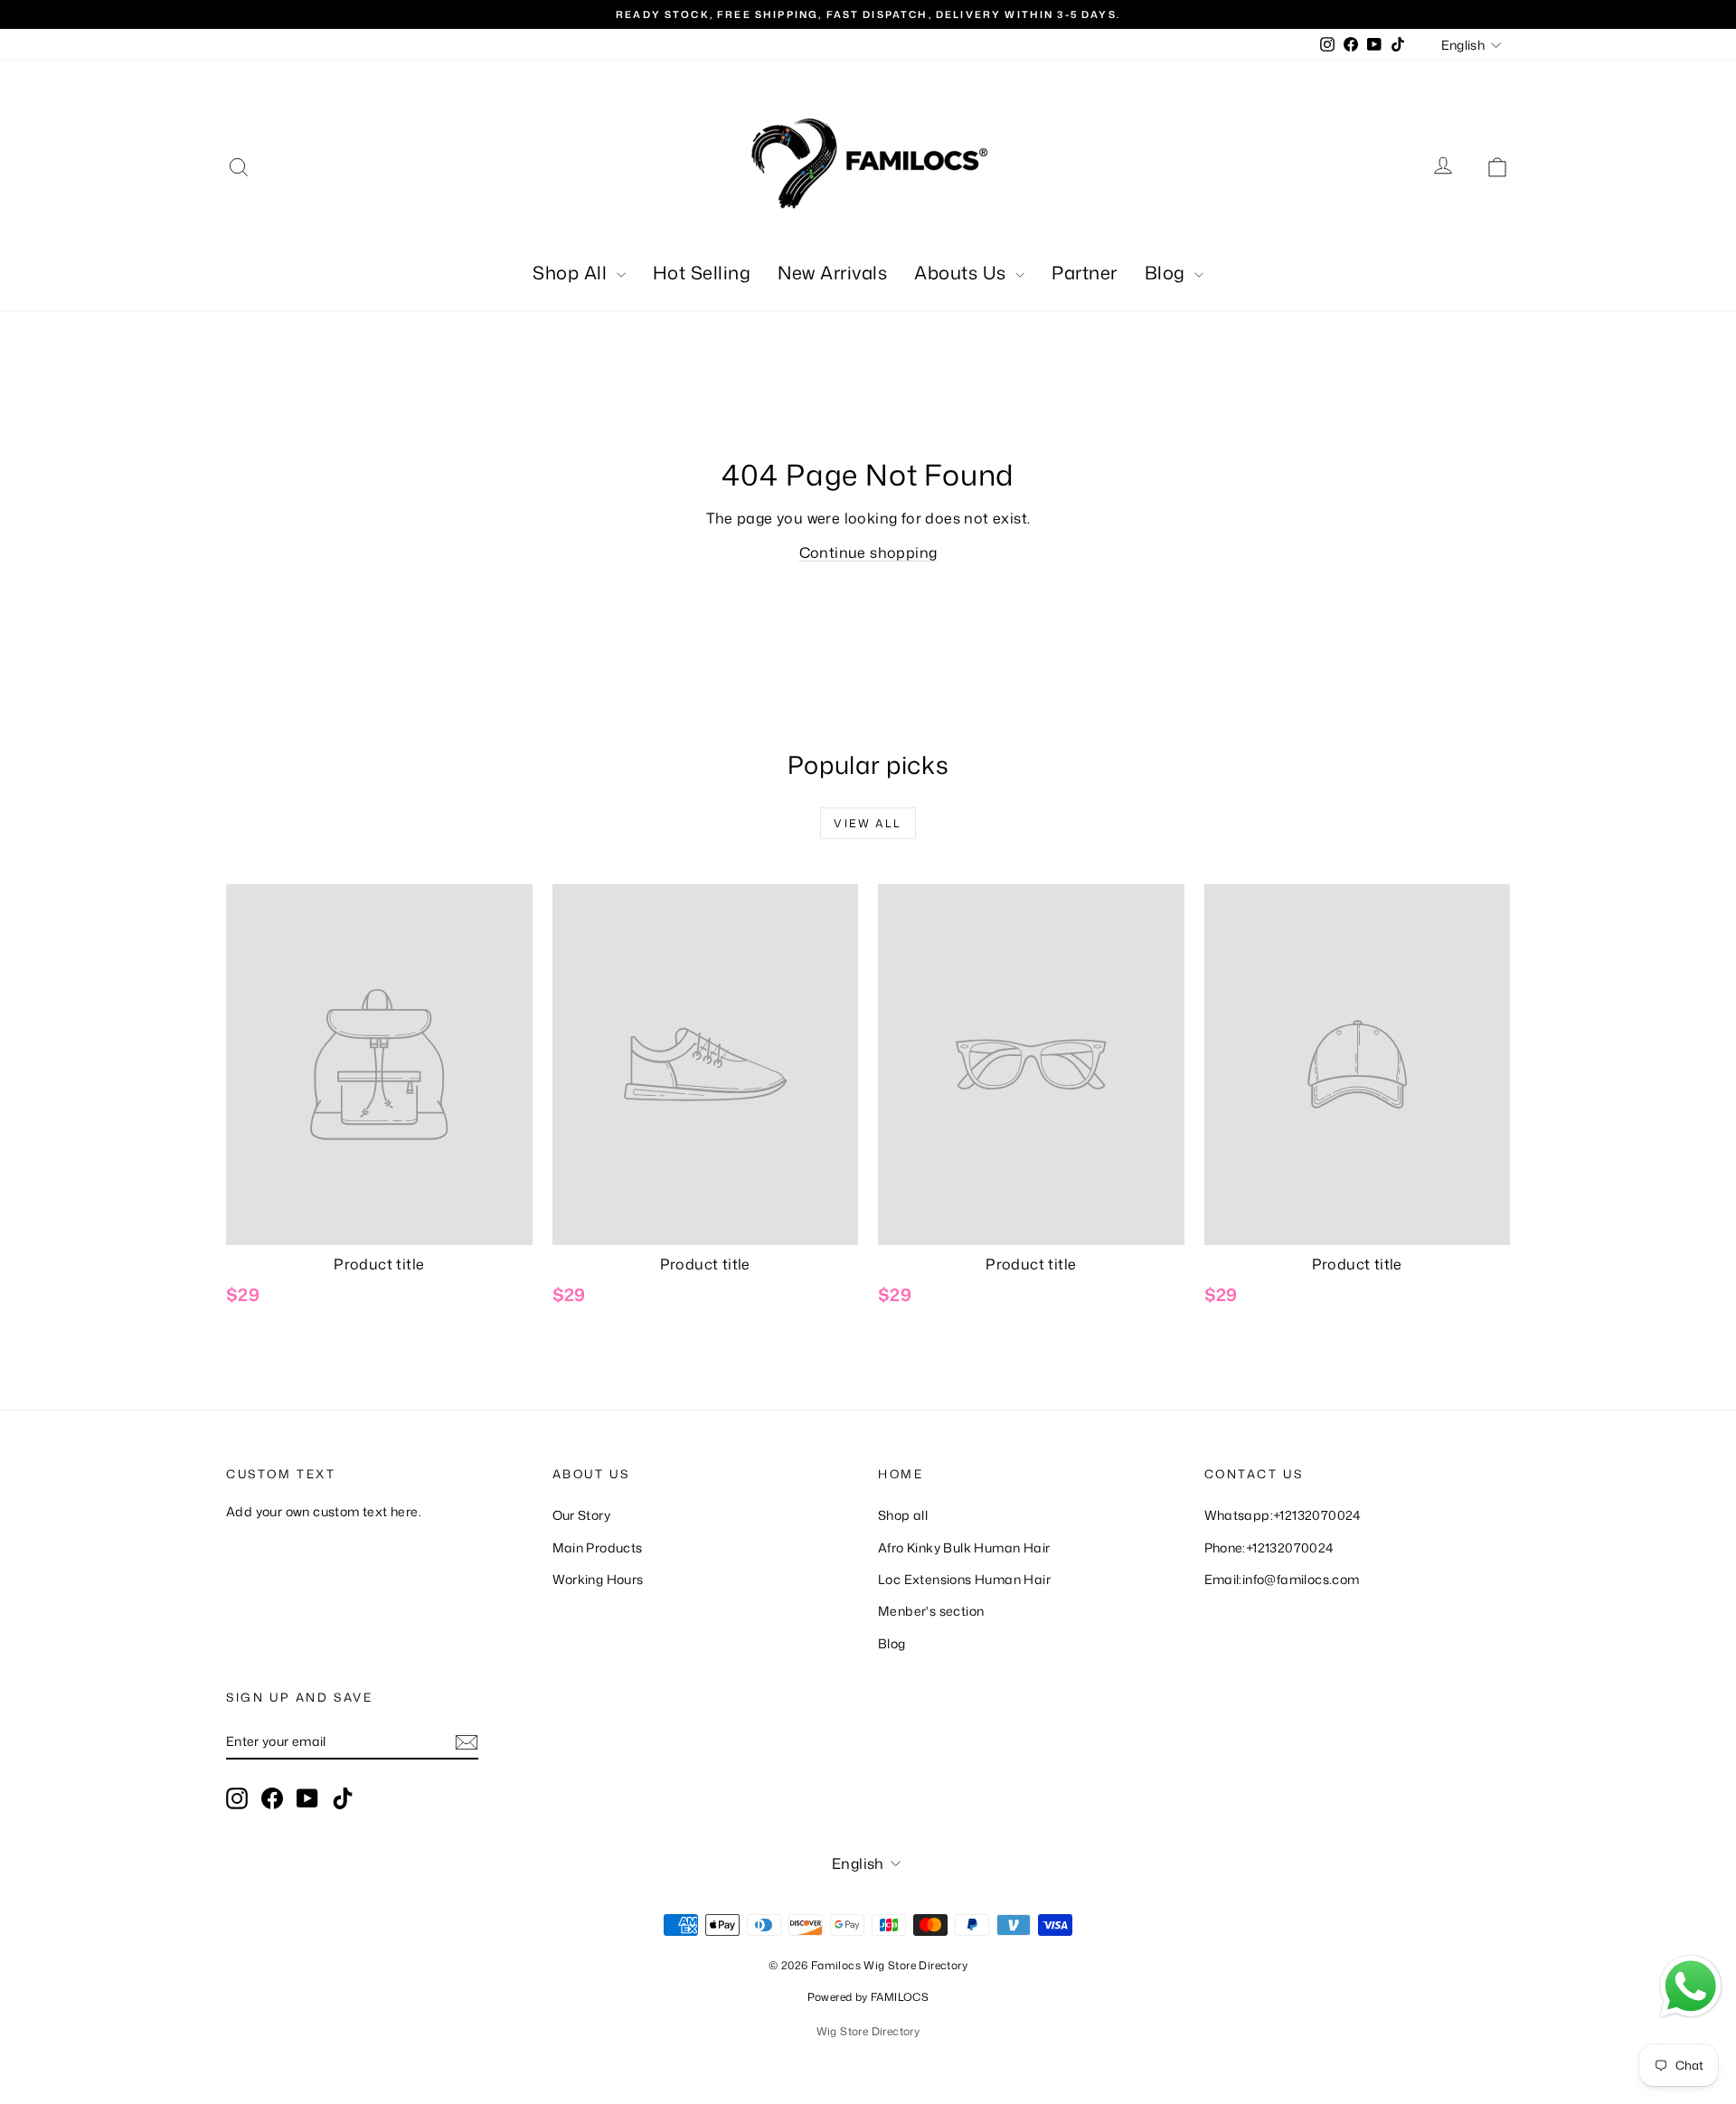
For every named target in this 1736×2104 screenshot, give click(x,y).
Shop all (903, 1515)
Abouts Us (962, 272)
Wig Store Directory (868, 2031)
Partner (1085, 272)
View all (868, 823)
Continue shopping (868, 552)
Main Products (598, 1547)
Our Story (582, 1515)
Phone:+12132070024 (1269, 1547)
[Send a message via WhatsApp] (1691, 1986)
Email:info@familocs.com (1282, 1579)
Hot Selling (702, 272)
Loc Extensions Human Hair (964, 1579)
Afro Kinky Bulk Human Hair (964, 1547)
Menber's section (931, 1611)
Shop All (572, 272)
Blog (1168, 272)
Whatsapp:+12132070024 (1283, 1515)
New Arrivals (832, 272)
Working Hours (598, 1579)
